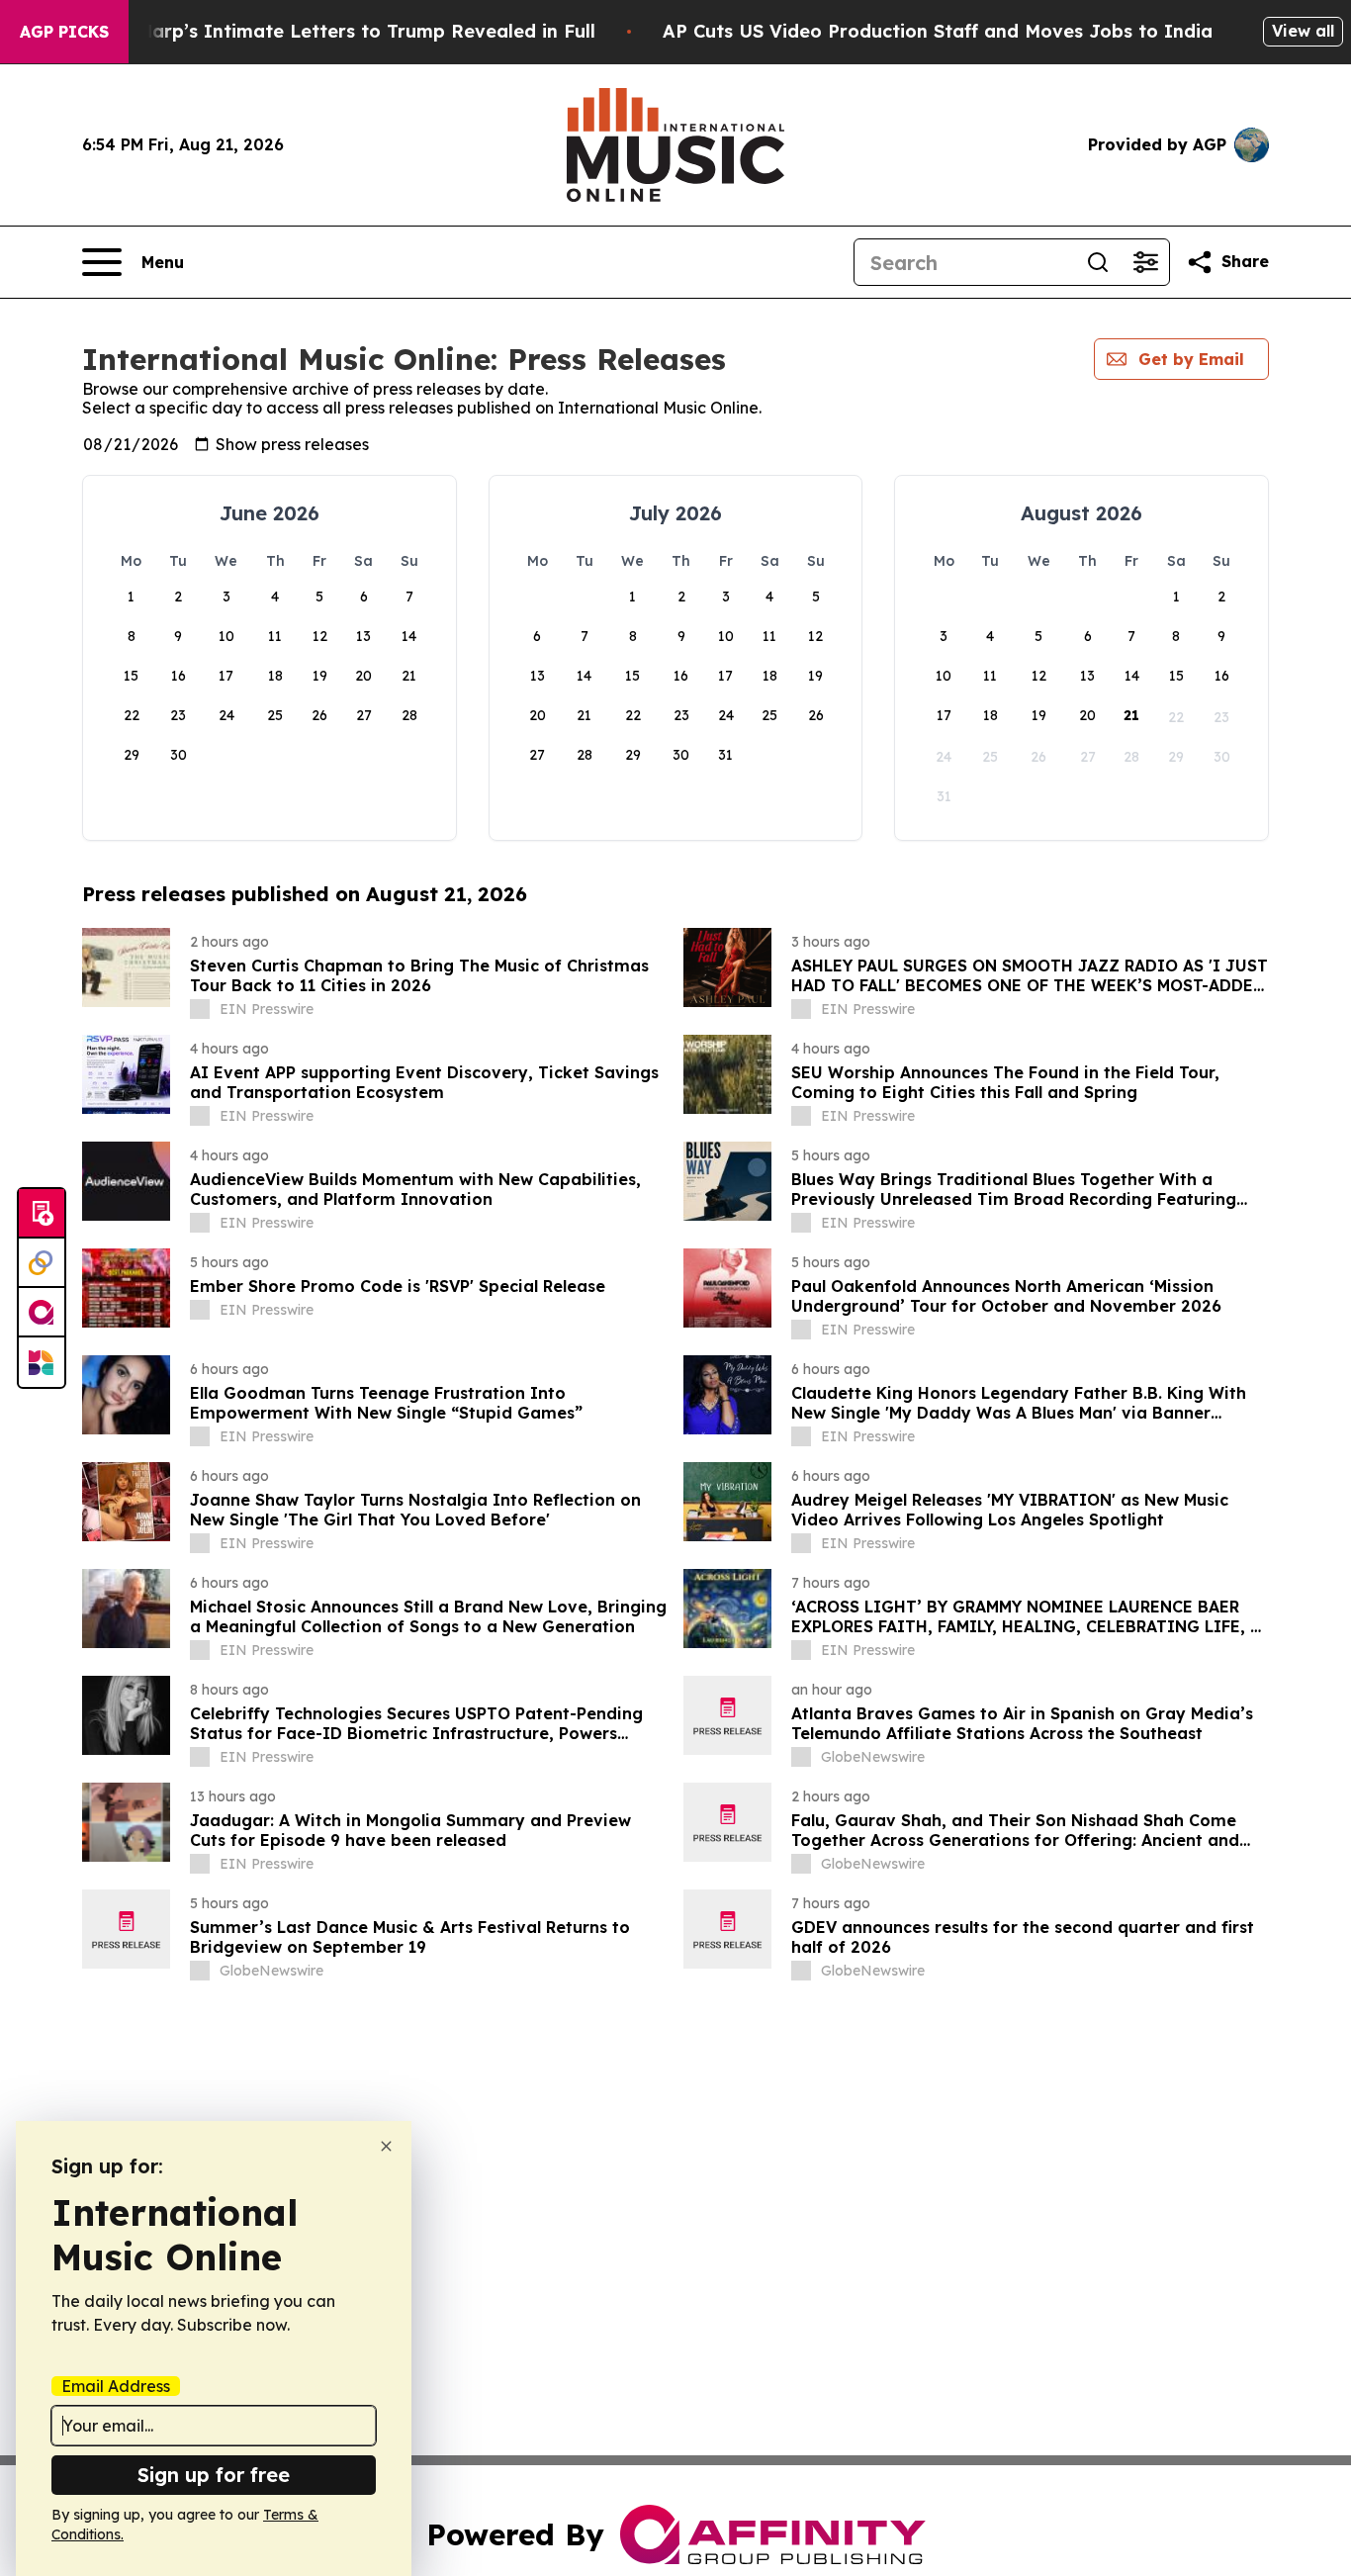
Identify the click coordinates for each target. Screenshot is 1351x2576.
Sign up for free (214, 2475)
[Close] (386, 2146)
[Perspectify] (42, 1263)
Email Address (116, 2386)
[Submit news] (42, 1214)
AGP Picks (64, 32)
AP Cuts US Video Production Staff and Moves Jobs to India (938, 31)
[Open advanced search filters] (1145, 262)
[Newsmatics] (42, 1362)
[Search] (1098, 262)
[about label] (200, 1009)
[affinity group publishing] (42, 1313)
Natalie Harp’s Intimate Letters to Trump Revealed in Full (330, 31)
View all (1303, 31)
